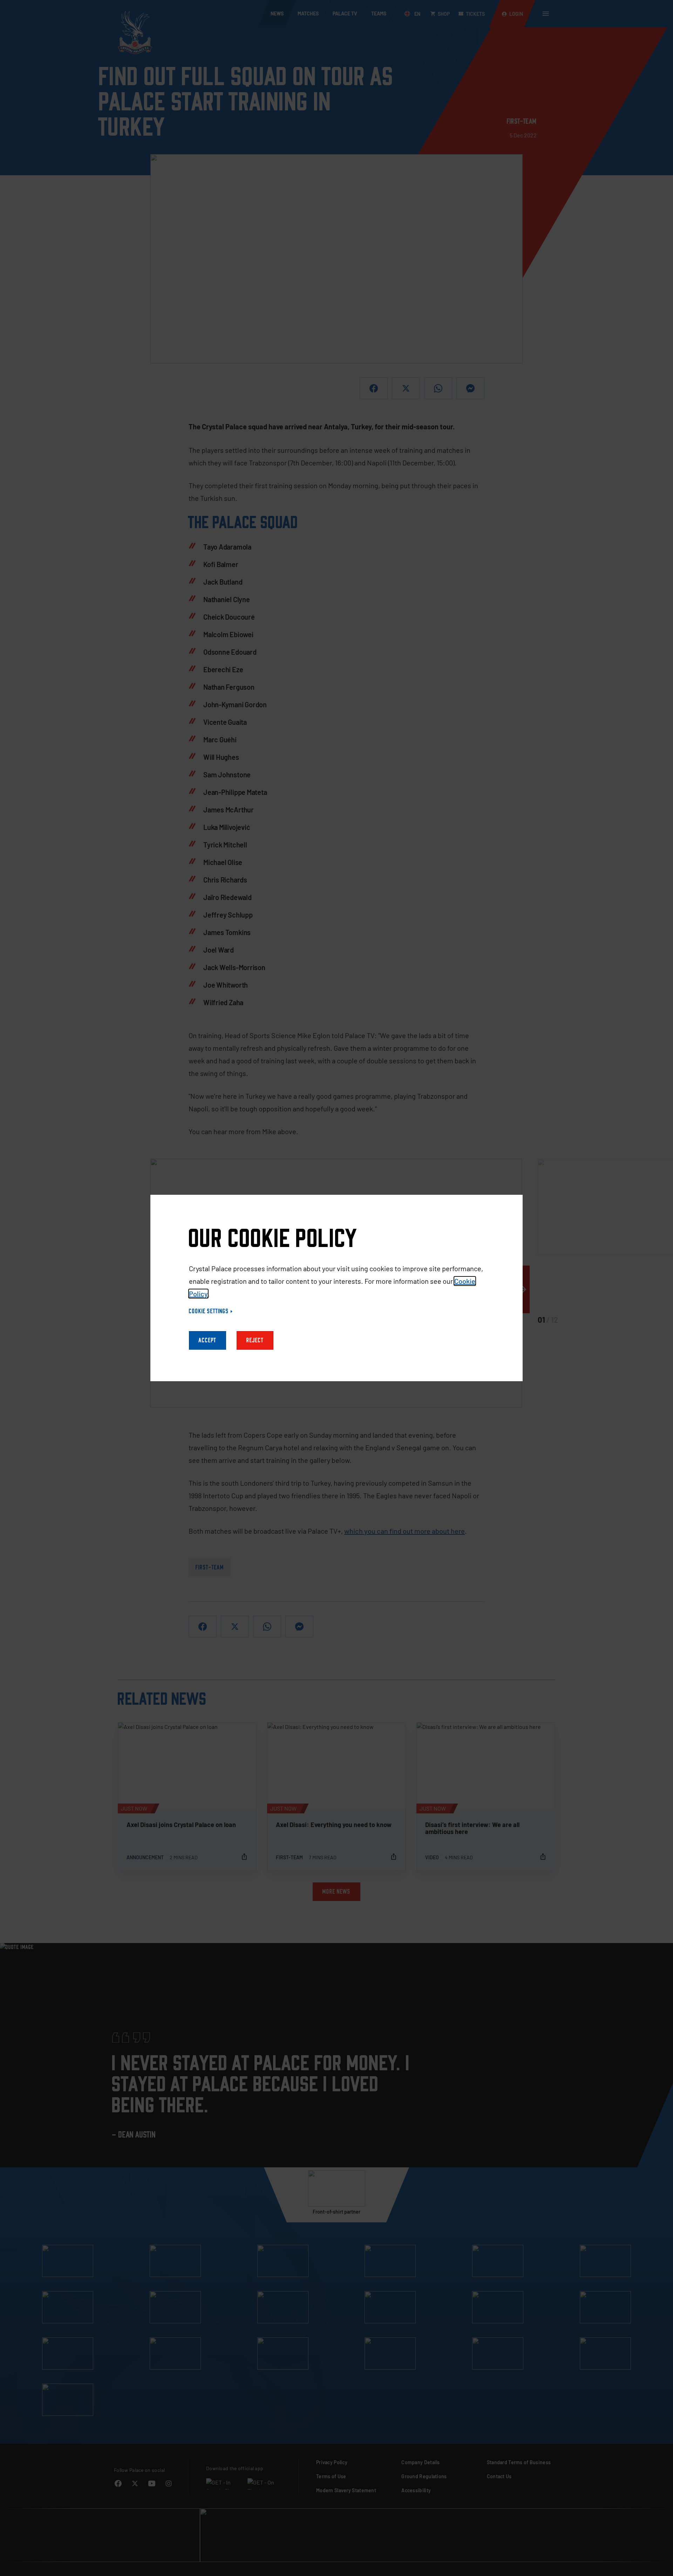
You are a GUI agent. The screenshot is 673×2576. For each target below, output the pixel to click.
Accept (208, 1340)
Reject (255, 1340)
